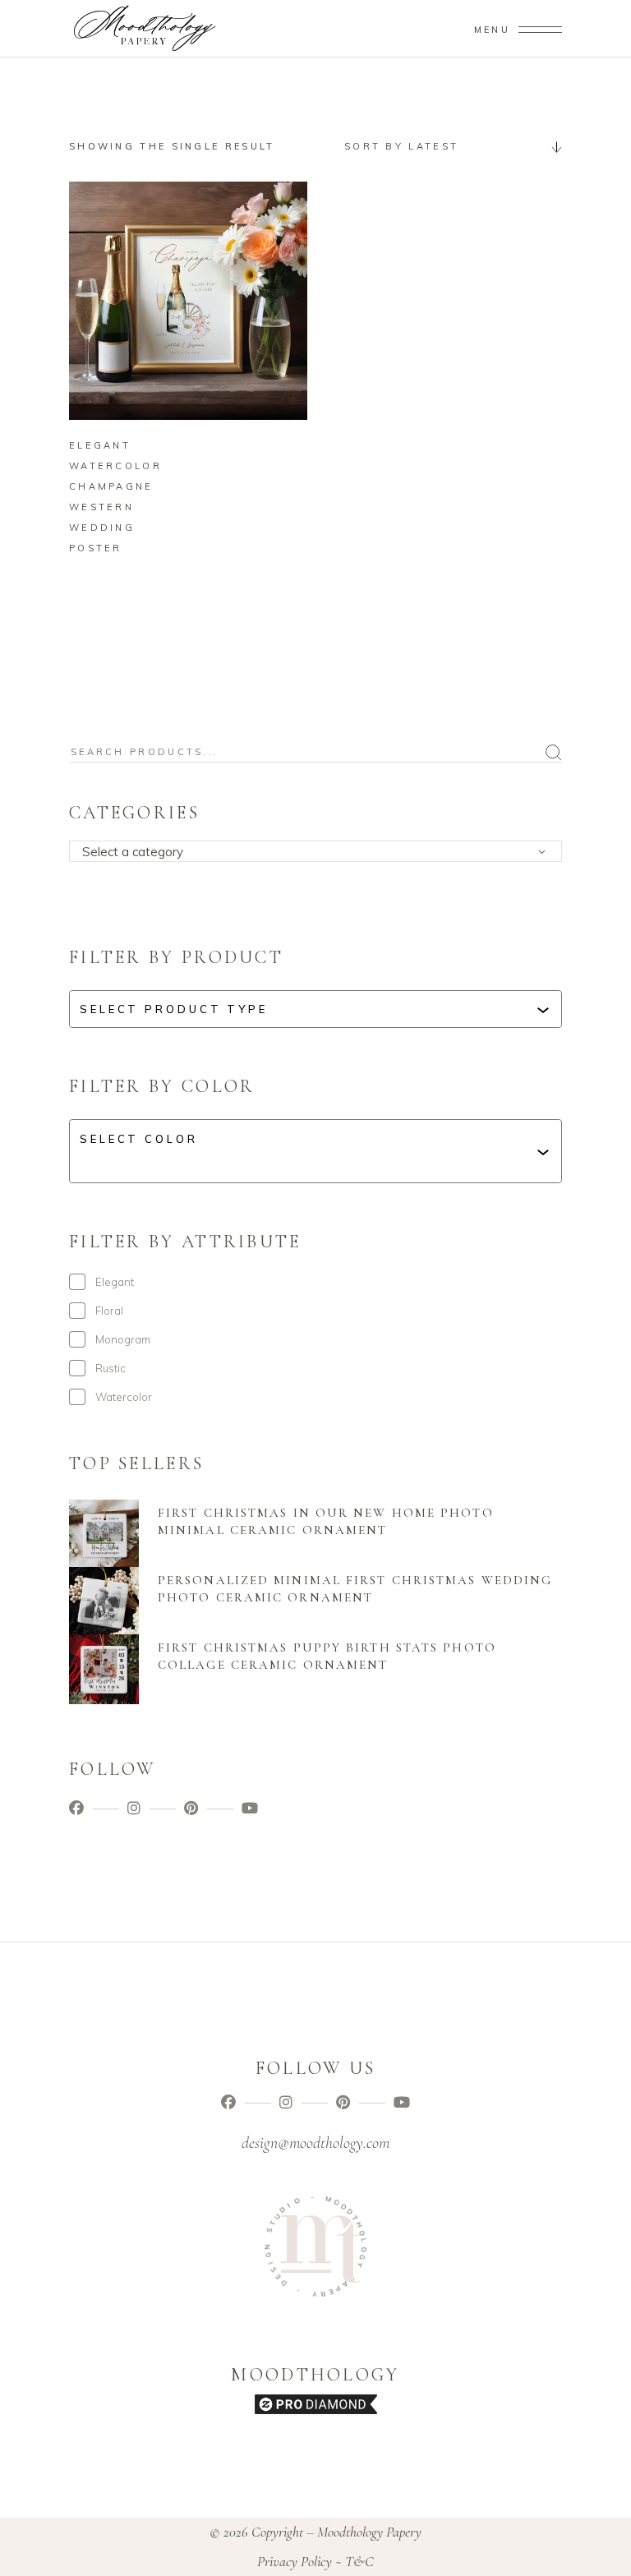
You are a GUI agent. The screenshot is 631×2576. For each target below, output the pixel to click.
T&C (359, 2561)
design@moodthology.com (315, 2143)
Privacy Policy (295, 2561)
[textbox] (321, 852)
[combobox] (447, 146)
